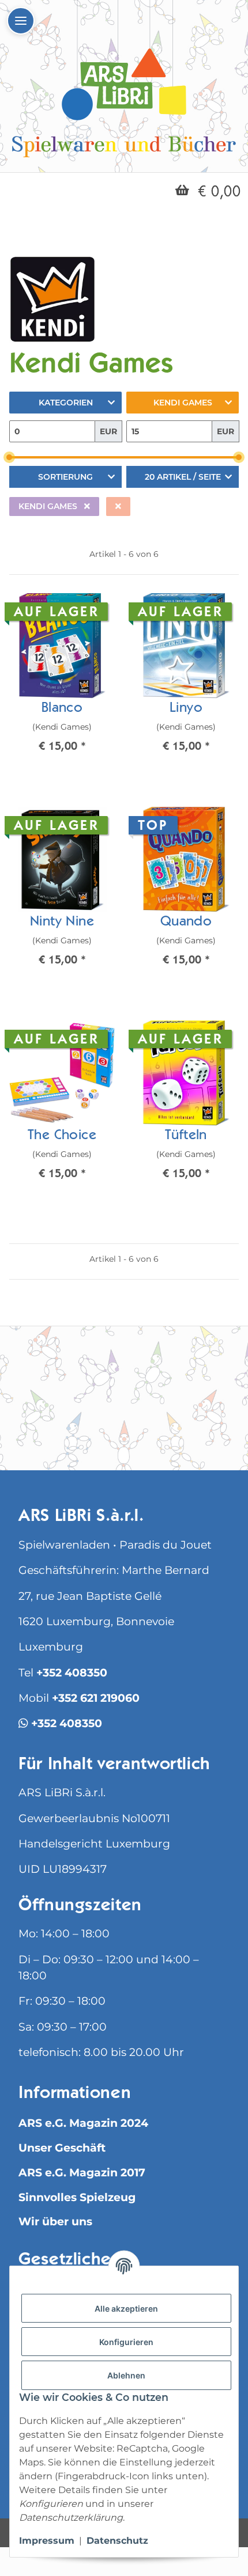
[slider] (9, 458)
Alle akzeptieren (126, 2308)
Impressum (47, 2541)
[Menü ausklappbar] (21, 21)
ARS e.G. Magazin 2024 (83, 2123)
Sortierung (65, 477)
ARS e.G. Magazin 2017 (82, 2173)
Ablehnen (126, 2375)
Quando (186, 923)
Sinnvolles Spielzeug (77, 2197)
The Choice (62, 1136)
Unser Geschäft (62, 2148)
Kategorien (66, 403)
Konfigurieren (126, 2342)
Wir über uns (55, 2222)
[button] (62, 682)
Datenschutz (117, 2541)
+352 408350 (72, 1673)
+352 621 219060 (96, 1698)
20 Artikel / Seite (183, 477)
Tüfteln (186, 1136)
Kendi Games (183, 403)
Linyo (186, 709)
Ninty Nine (62, 923)
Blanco (62, 709)
